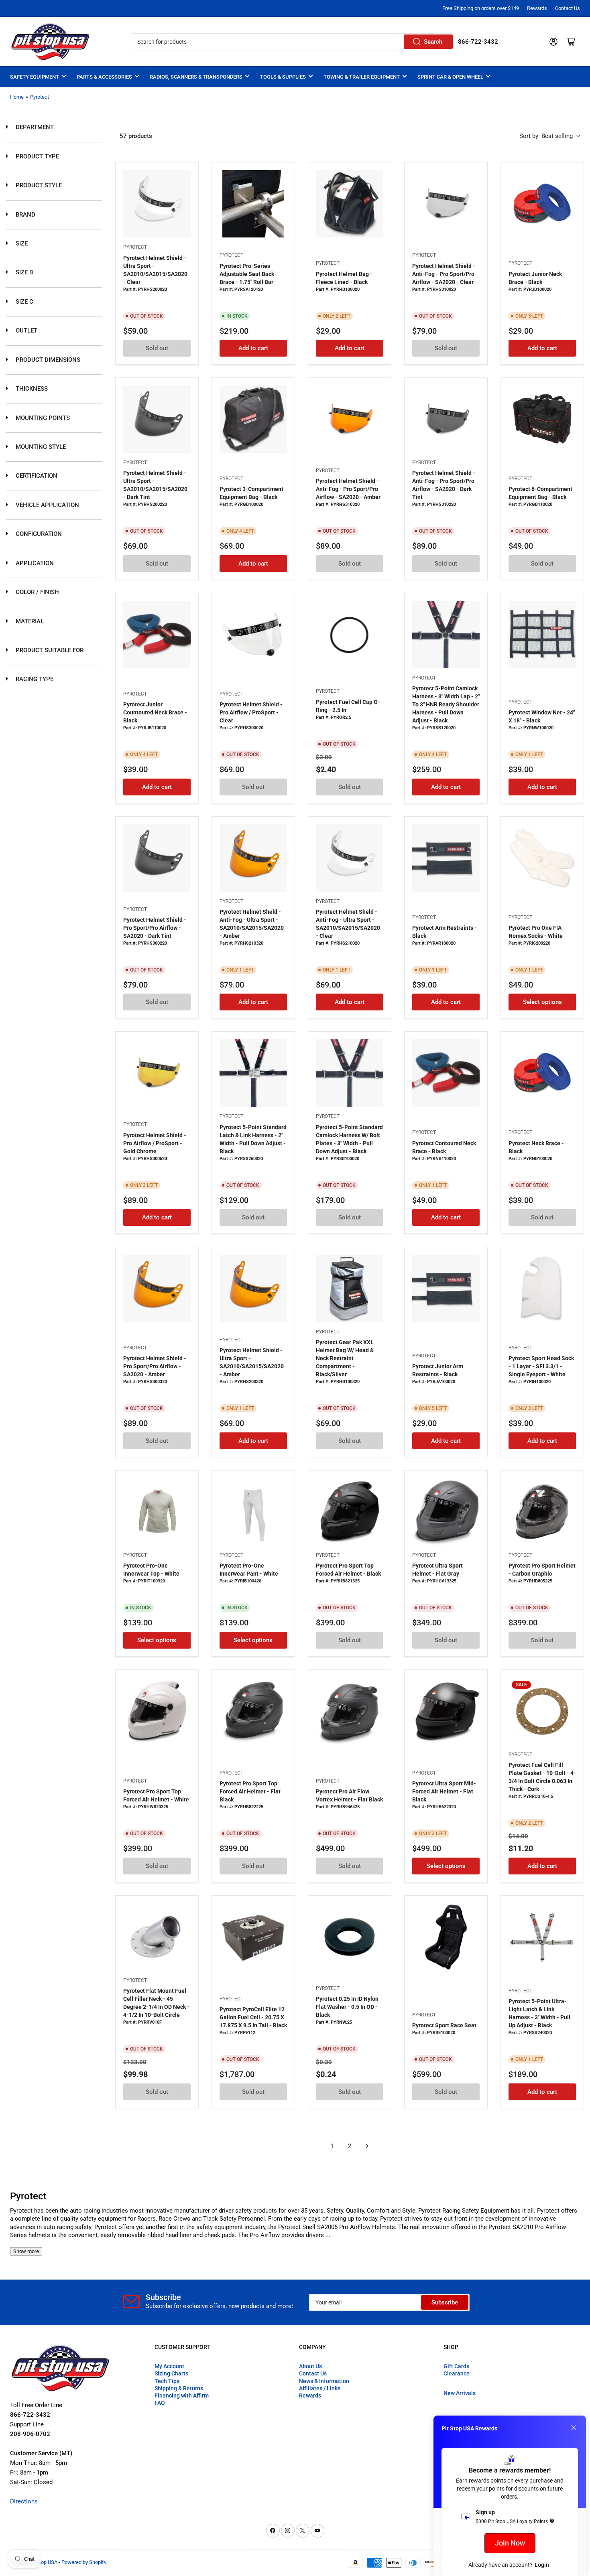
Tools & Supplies (283, 77)
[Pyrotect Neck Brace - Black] (542, 1073)
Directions (24, 2501)
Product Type (37, 156)
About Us (310, 2366)
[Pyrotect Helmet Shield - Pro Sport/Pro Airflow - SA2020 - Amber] (157, 1288)
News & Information (324, 2381)
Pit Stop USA (43, 2562)
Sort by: (546, 136)
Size (21, 243)
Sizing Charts (171, 2373)
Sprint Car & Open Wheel (450, 77)
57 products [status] (136, 136)
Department (34, 127)
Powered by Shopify (84, 2562)
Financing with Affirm (182, 2395)
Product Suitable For (49, 650)
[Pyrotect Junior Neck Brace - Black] (542, 204)
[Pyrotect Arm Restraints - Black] (446, 858)
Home (17, 97)
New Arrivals (460, 2393)
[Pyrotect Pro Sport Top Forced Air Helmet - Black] (350, 1512)
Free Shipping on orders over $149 (481, 8)
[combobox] (292, 42)
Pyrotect (40, 97)
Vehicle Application (47, 505)
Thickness (31, 389)
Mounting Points (42, 418)
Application (34, 563)
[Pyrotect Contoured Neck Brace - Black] (446, 1073)
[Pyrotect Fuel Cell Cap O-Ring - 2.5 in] (350, 635)
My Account (169, 2366)
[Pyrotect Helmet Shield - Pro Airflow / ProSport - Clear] (253, 635)
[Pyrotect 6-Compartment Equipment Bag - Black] (542, 419)
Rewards (537, 8)
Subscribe (445, 2302)
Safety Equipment (35, 77)
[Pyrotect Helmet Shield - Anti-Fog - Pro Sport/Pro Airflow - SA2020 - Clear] (446, 204)
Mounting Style (40, 447)
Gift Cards (456, 2366)
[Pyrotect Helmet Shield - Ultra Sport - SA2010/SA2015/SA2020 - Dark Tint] (157, 419)
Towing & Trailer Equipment (362, 77)
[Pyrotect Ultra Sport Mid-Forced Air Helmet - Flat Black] (446, 1711)
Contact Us (568, 8)
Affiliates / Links (320, 2388)
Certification (36, 476)
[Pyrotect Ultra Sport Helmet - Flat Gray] (446, 1512)
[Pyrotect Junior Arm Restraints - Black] (446, 1288)
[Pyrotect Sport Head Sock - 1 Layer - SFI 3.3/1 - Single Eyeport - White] (542, 1288)
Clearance (457, 2373)
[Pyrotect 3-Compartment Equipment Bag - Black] (253, 419)
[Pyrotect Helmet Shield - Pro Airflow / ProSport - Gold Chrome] (157, 1073)
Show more (26, 2251)
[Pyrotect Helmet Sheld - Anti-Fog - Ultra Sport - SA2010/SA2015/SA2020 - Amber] (253, 858)
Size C (24, 302)
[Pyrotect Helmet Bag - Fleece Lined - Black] (350, 204)
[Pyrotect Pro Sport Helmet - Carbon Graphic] (542, 1512)
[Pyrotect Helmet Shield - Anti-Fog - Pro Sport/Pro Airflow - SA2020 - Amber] (350, 419)
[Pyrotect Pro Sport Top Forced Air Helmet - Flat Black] (253, 1711)
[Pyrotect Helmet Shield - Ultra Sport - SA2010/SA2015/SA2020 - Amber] (253, 1288)
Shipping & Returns (179, 2388)
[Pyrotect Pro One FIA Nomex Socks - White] (542, 858)
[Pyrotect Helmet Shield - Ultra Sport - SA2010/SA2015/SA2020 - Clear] (157, 204)
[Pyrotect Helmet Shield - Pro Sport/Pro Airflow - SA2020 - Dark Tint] (157, 858)
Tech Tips (167, 2381)
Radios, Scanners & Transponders (196, 77)
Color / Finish (37, 592)
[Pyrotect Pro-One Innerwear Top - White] (157, 1512)
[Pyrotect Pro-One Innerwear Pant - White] (253, 1512)
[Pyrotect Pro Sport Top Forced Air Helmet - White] (157, 1711)
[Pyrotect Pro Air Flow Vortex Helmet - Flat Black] (350, 1711)
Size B (23, 272)
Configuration (38, 534)
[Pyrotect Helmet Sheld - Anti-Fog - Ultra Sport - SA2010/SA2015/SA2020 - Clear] (350, 858)
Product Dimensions (47, 360)
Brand (25, 215)
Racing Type (34, 679)
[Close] (574, 2428)
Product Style (38, 185)
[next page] (367, 2146)
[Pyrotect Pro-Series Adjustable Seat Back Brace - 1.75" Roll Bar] (253, 204)
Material (29, 621)
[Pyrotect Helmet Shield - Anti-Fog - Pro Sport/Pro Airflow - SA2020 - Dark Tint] (446, 419)
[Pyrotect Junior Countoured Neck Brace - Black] (157, 635)
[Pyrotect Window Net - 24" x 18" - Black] (542, 635)
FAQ (160, 2403)
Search (433, 42)
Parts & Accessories (104, 77)
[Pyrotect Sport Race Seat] (446, 1937)
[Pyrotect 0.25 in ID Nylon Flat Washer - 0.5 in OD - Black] (350, 1937)
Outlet (26, 331)
